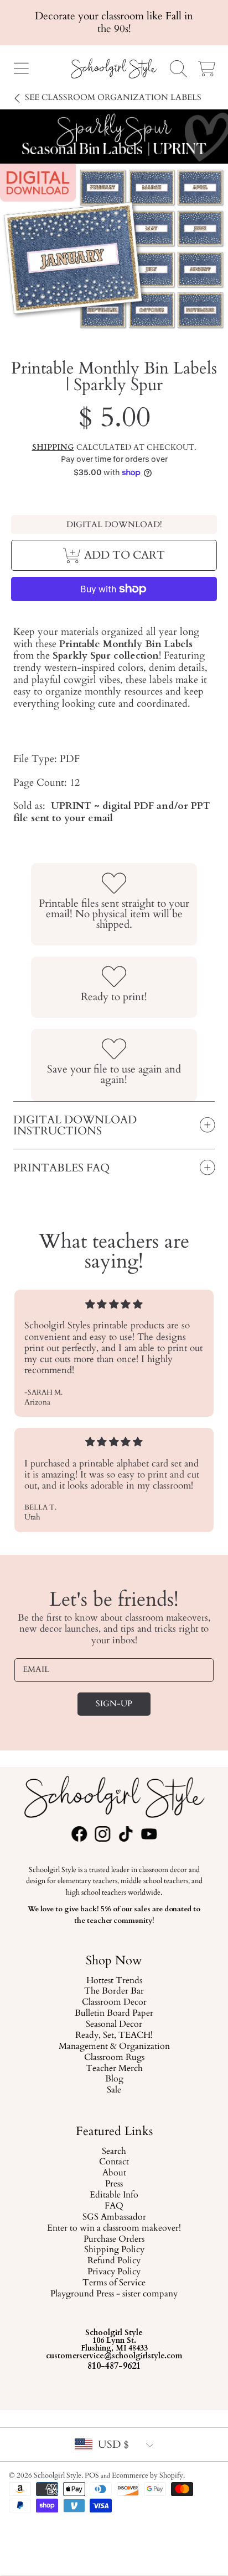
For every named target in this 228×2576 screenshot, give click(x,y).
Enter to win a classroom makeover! (114, 2228)
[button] (21, 69)
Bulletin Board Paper (114, 2014)
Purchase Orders (114, 2239)
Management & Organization (114, 2047)
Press (114, 2184)
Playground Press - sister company (114, 2294)
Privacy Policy (114, 2272)
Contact (114, 2162)
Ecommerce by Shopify (147, 2475)
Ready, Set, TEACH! (114, 2036)
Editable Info (114, 2195)
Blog (114, 2080)
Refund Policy (114, 2261)
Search (114, 2151)
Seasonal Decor (114, 2025)
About (114, 2173)
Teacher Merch (114, 2069)
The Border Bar (114, 1992)
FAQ (114, 2206)
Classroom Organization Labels (113, 98)
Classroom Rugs (114, 2058)
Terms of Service (114, 2283)
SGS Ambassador (114, 2217)
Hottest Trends (114, 1981)
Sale (114, 2091)
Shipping (53, 448)
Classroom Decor (114, 2003)
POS (92, 2475)
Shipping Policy (114, 2250)
